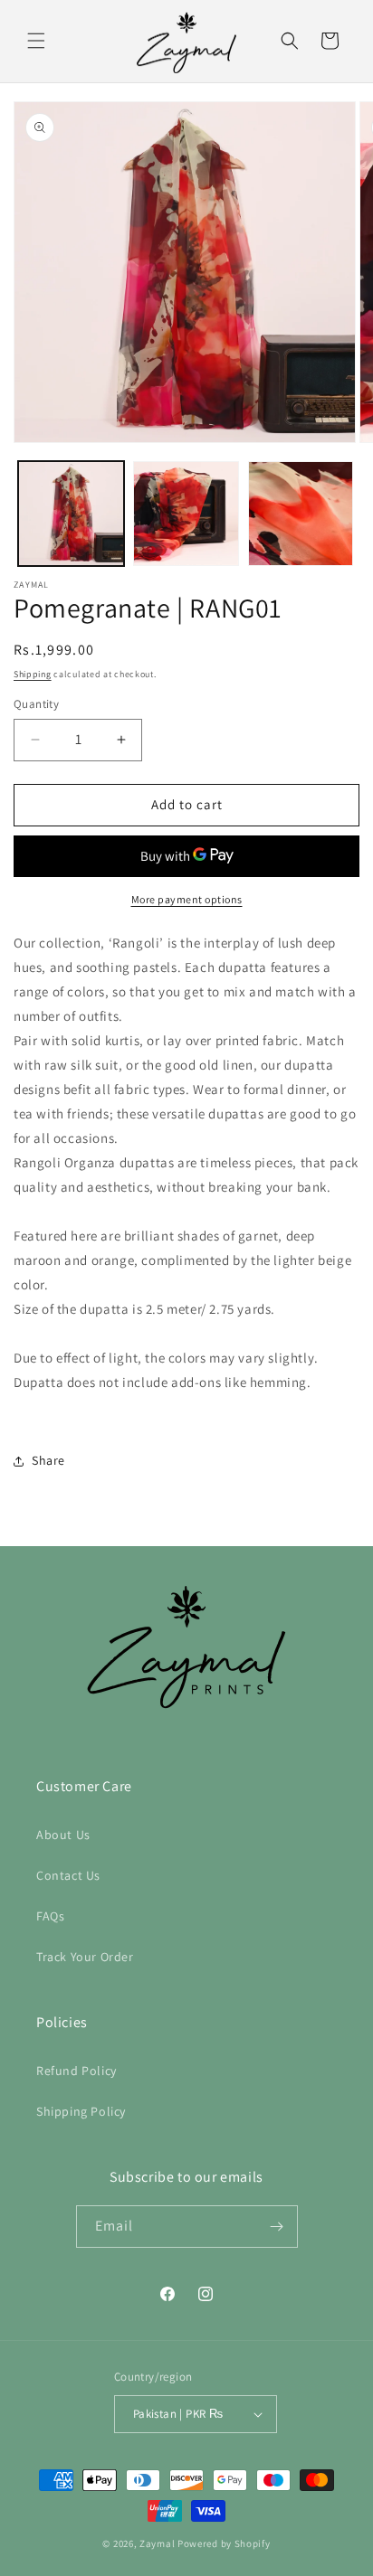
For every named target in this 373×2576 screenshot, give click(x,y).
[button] (36, 41)
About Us (63, 1835)
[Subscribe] (277, 2227)
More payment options (187, 899)
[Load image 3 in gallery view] (301, 514)
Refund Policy (77, 2071)
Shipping (33, 674)
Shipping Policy (81, 2111)
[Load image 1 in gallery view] (71, 514)
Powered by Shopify (224, 2543)
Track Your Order (85, 1957)
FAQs (50, 1916)
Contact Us (68, 1875)
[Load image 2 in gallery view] (186, 514)
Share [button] (48, 1460)
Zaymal (157, 2543)
